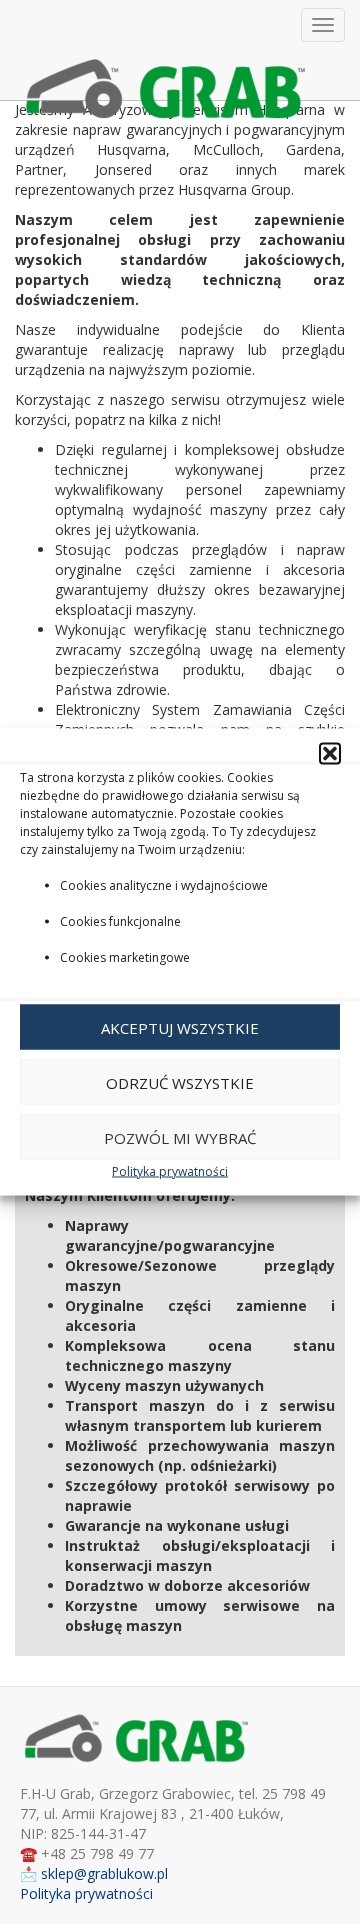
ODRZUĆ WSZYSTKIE (180, 1082)
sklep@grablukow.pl (104, 1873)
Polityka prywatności (170, 1171)
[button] (330, 754)
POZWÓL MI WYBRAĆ (180, 1137)
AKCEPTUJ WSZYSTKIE (180, 1027)
